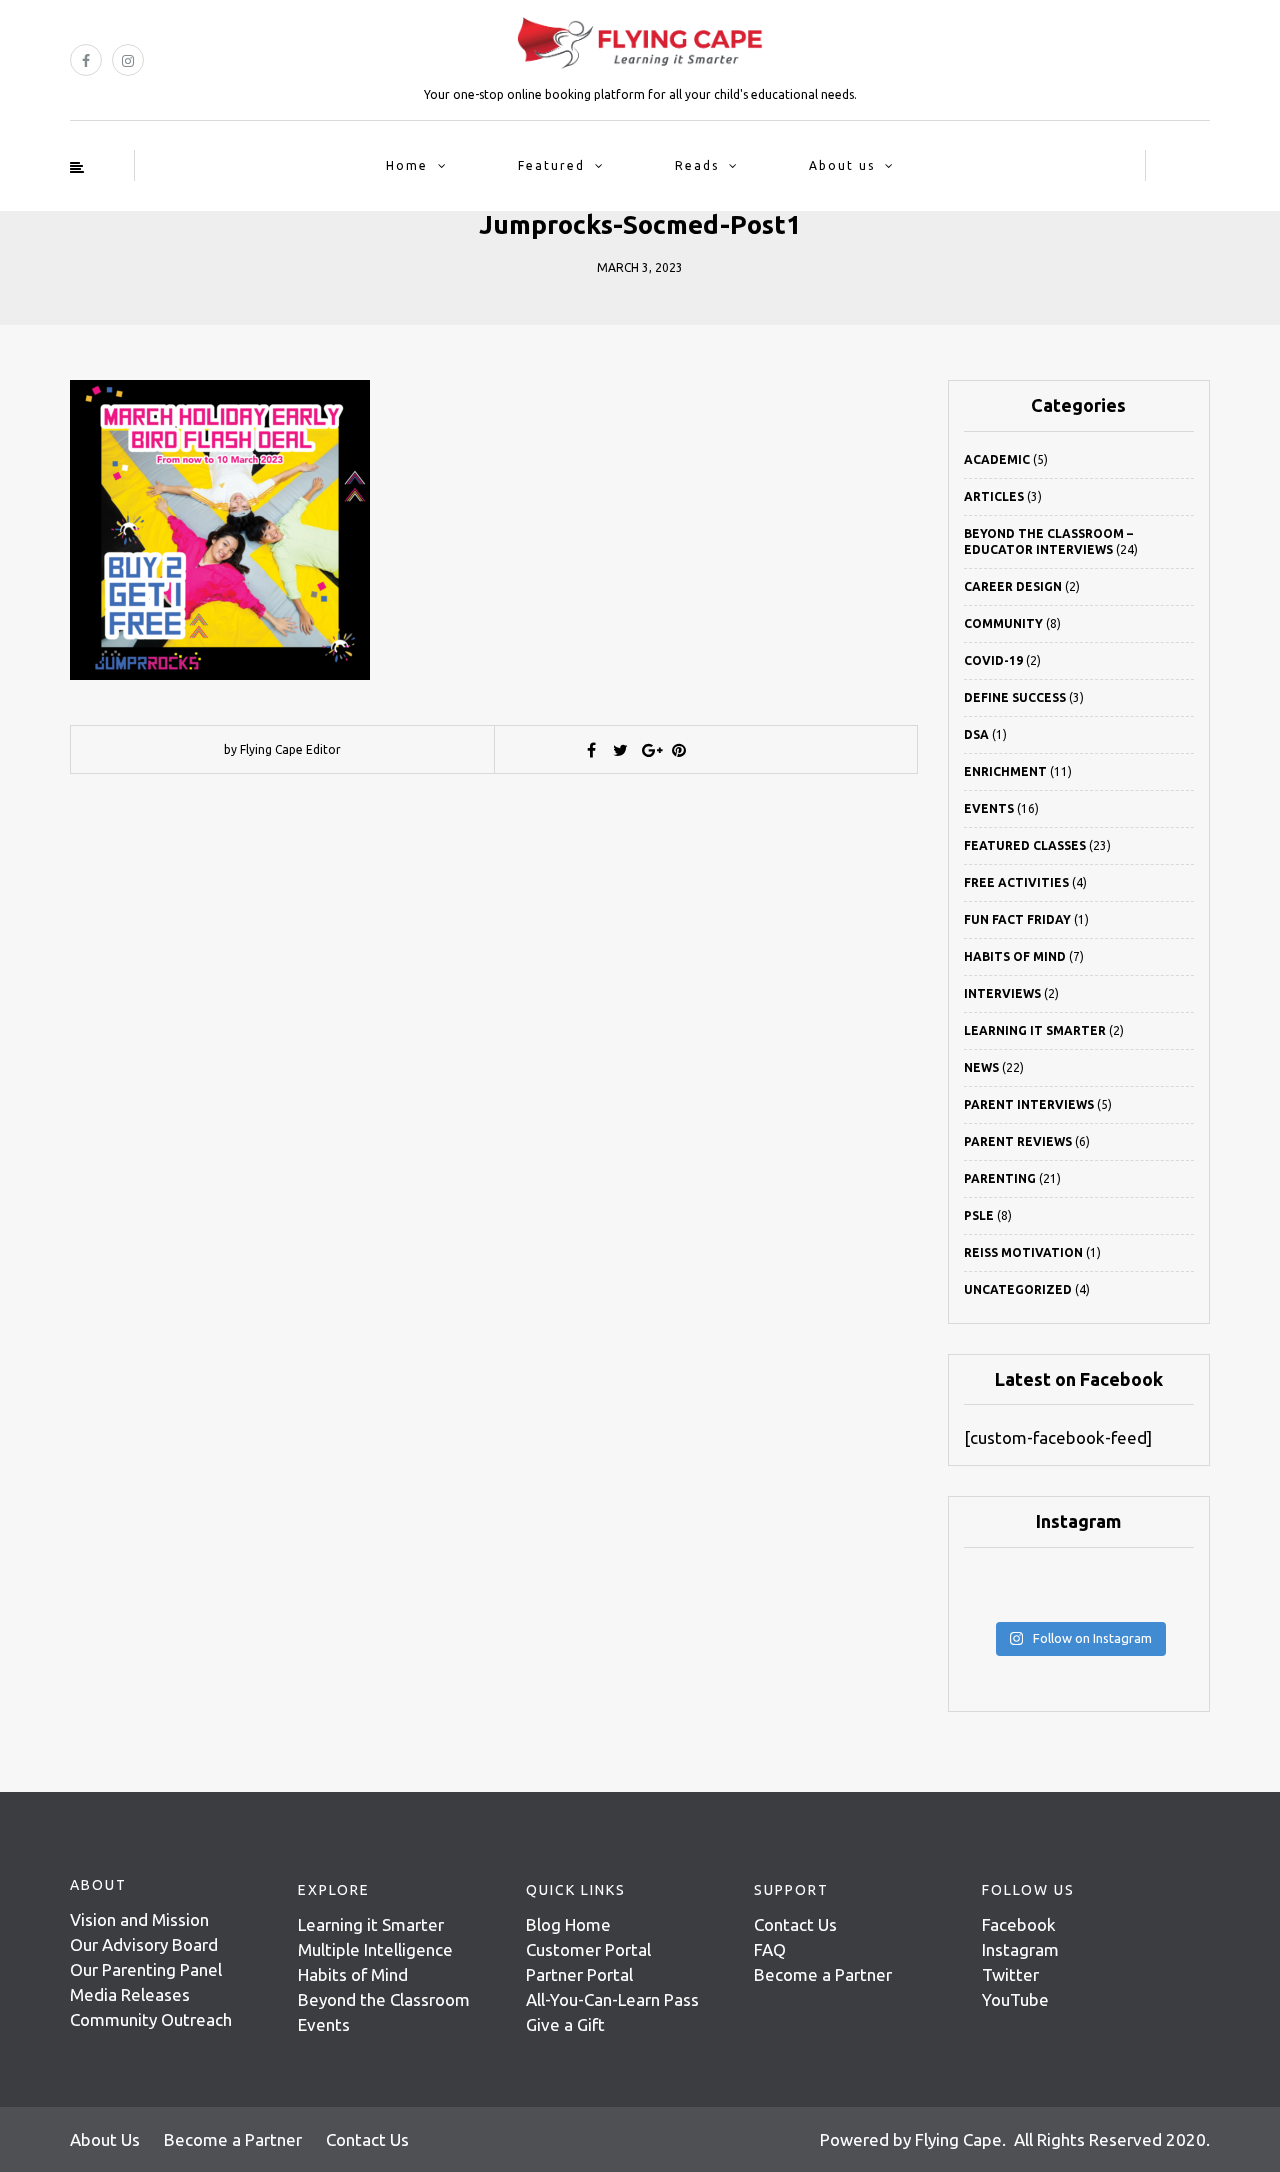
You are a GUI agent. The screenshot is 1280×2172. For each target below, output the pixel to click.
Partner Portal (579, 1974)
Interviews (1002, 993)
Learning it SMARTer (1035, 1030)
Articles (994, 496)
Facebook (1019, 1924)
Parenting (1000, 1178)
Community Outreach (151, 2019)
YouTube (1015, 1999)
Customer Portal (588, 1949)
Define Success (1015, 697)
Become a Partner (823, 1974)
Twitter (1010, 1974)
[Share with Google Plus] (650, 750)
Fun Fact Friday (1017, 919)
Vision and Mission (139, 1919)
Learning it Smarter (371, 1924)
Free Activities (1016, 882)
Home (407, 165)
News (981, 1067)
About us (842, 165)
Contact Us (795, 1924)
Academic (997, 459)
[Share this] (592, 750)
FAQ (770, 1949)
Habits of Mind (1015, 956)
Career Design (1013, 586)
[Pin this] (679, 750)
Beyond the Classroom (384, 1999)
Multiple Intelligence (375, 1949)
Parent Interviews (1029, 1104)
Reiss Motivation (1023, 1252)
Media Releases (130, 1994)
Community (1003, 623)
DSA (976, 734)
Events (989, 808)
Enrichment (1005, 771)
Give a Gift (565, 2024)
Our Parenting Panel (146, 1969)
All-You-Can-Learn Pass (612, 1999)
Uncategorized (1018, 1289)
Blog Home (568, 1924)
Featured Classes (1025, 845)
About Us (105, 2139)
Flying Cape (958, 2139)
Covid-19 (993, 660)
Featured (551, 165)
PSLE (979, 1215)
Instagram (1020, 1949)
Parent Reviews (1018, 1141)
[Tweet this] (621, 750)
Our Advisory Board (144, 1944)
